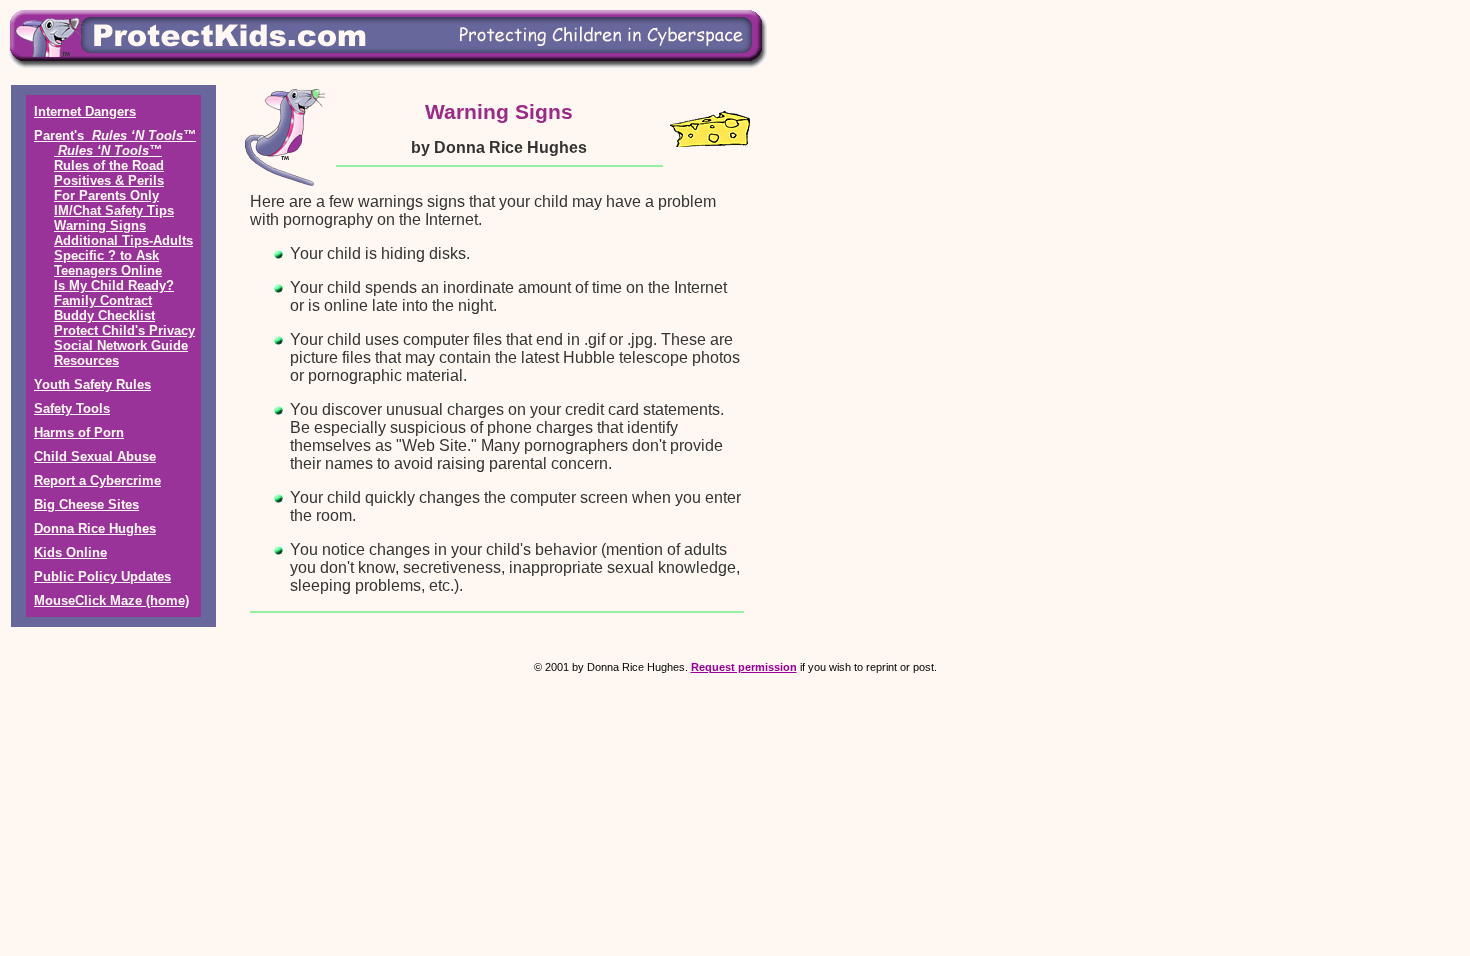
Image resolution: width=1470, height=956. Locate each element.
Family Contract (103, 300)
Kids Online (70, 552)
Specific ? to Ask (106, 255)
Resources (86, 360)
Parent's (115, 135)
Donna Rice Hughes (95, 528)
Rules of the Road (109, 165)
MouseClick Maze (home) (111, 600)
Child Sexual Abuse (95, 456)
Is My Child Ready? (114, 285)
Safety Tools (72, 408)
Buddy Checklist (104, 315)
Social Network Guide (121, 345)
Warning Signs (100, 225)
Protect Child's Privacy (124, 330)
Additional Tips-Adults (123, 240)
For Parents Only (106, 195)
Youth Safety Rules (92, 384)
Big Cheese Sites (86, 504)
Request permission (744, 667)
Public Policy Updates (102, 576)
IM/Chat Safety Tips (114, 210)
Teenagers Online (108, 270)
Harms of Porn (79, 432)
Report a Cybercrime (97, 480)
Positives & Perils (109, 180)
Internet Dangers (85, 111)
